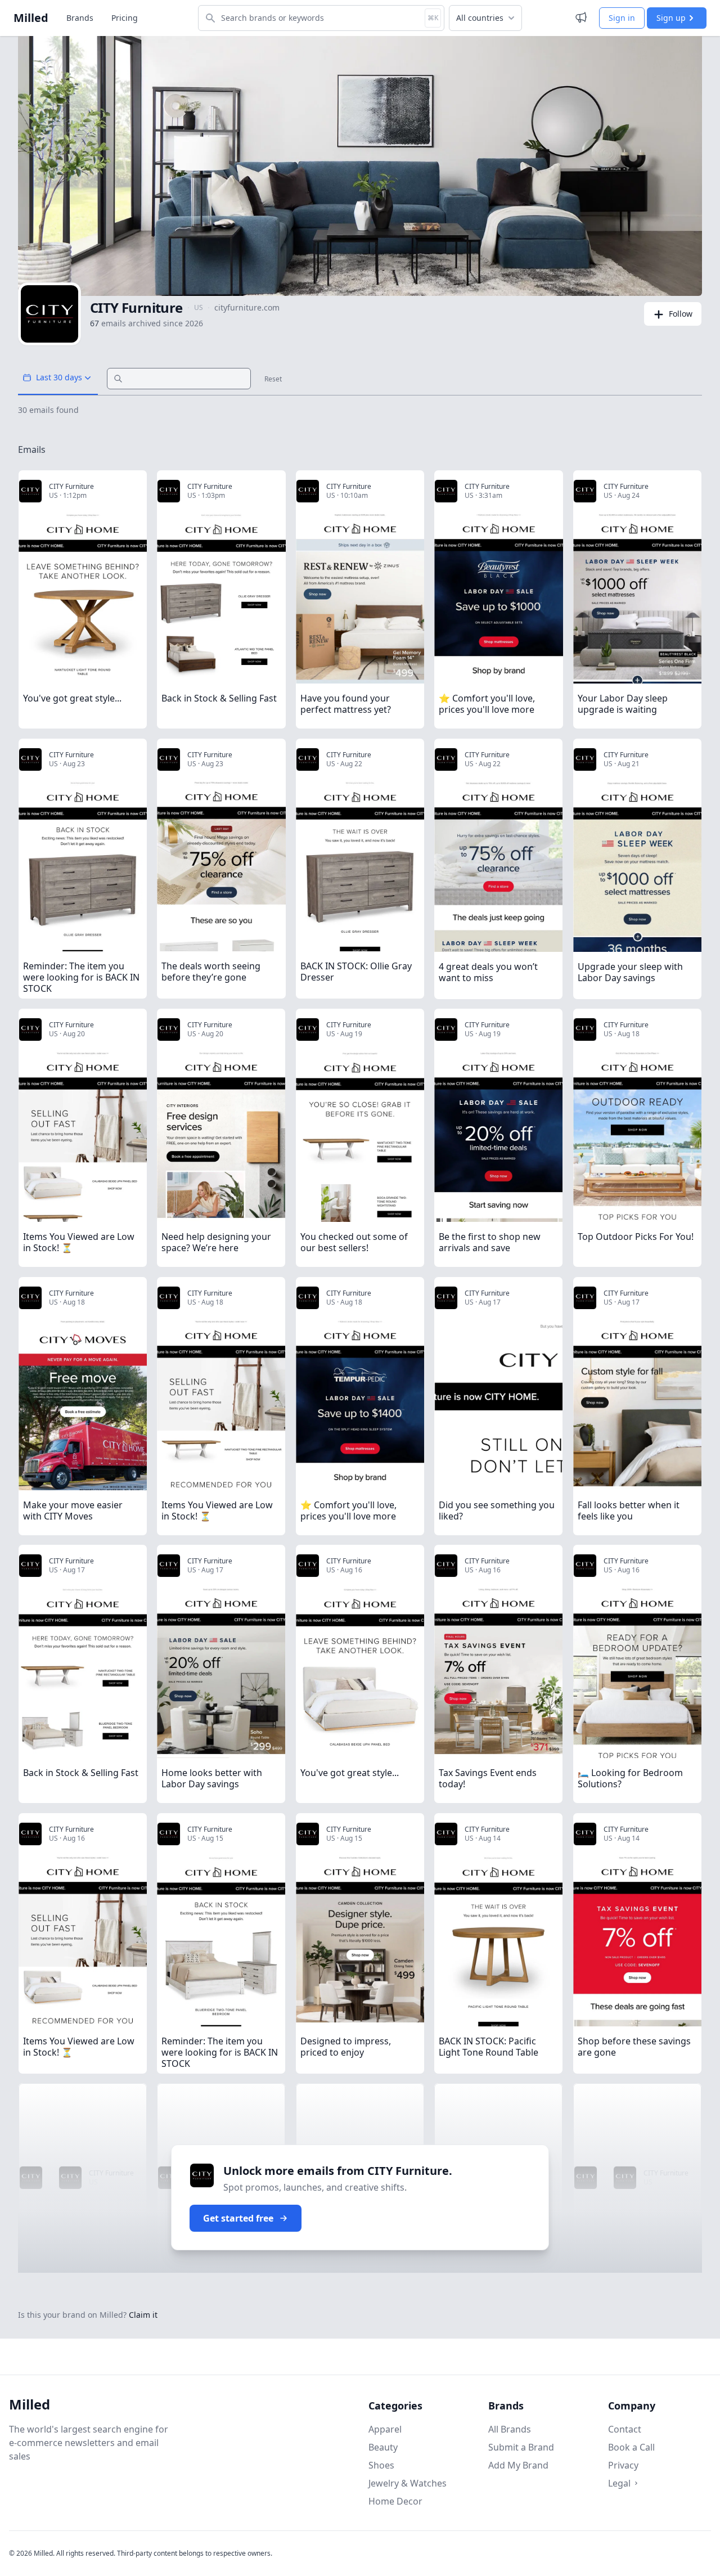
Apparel (385, 2429)
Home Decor (395, 2501)
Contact (625, 2429)
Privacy (623, 2465)
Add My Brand (518, 2465)
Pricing (125, 18)
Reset (273, 379)
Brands (80, 18)
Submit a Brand (521, 2447)
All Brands (510, 2429)
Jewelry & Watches (408, 2483)
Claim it (143, 2315)
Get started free (238, 2218)
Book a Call (631, 2447)
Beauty (383, 2447)
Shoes (381, 2465)
